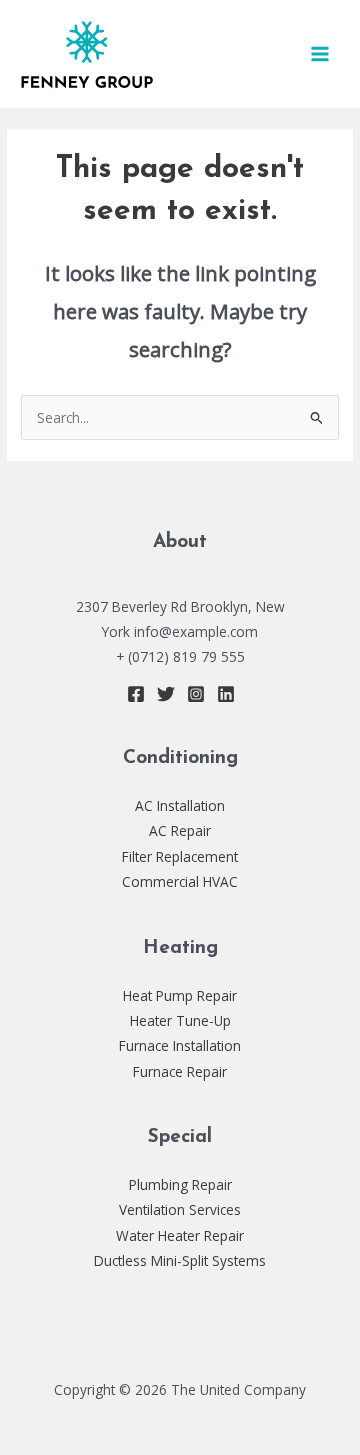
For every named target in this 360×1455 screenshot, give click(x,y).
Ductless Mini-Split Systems (180, 1260)
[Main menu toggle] (320, 54)
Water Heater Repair (180, 1235)
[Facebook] (136, 694)
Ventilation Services (180, 1209)
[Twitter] (166, 694)
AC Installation (180, 805)
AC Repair (180, 830)
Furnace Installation (180, 1045)
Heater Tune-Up (180, 1020)
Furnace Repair (180, 1071)
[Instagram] (196, 694)
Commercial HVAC (180, 881)
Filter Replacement (180, 856)
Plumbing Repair (180, 1184)
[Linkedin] (226, 694)
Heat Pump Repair (180, 995)
